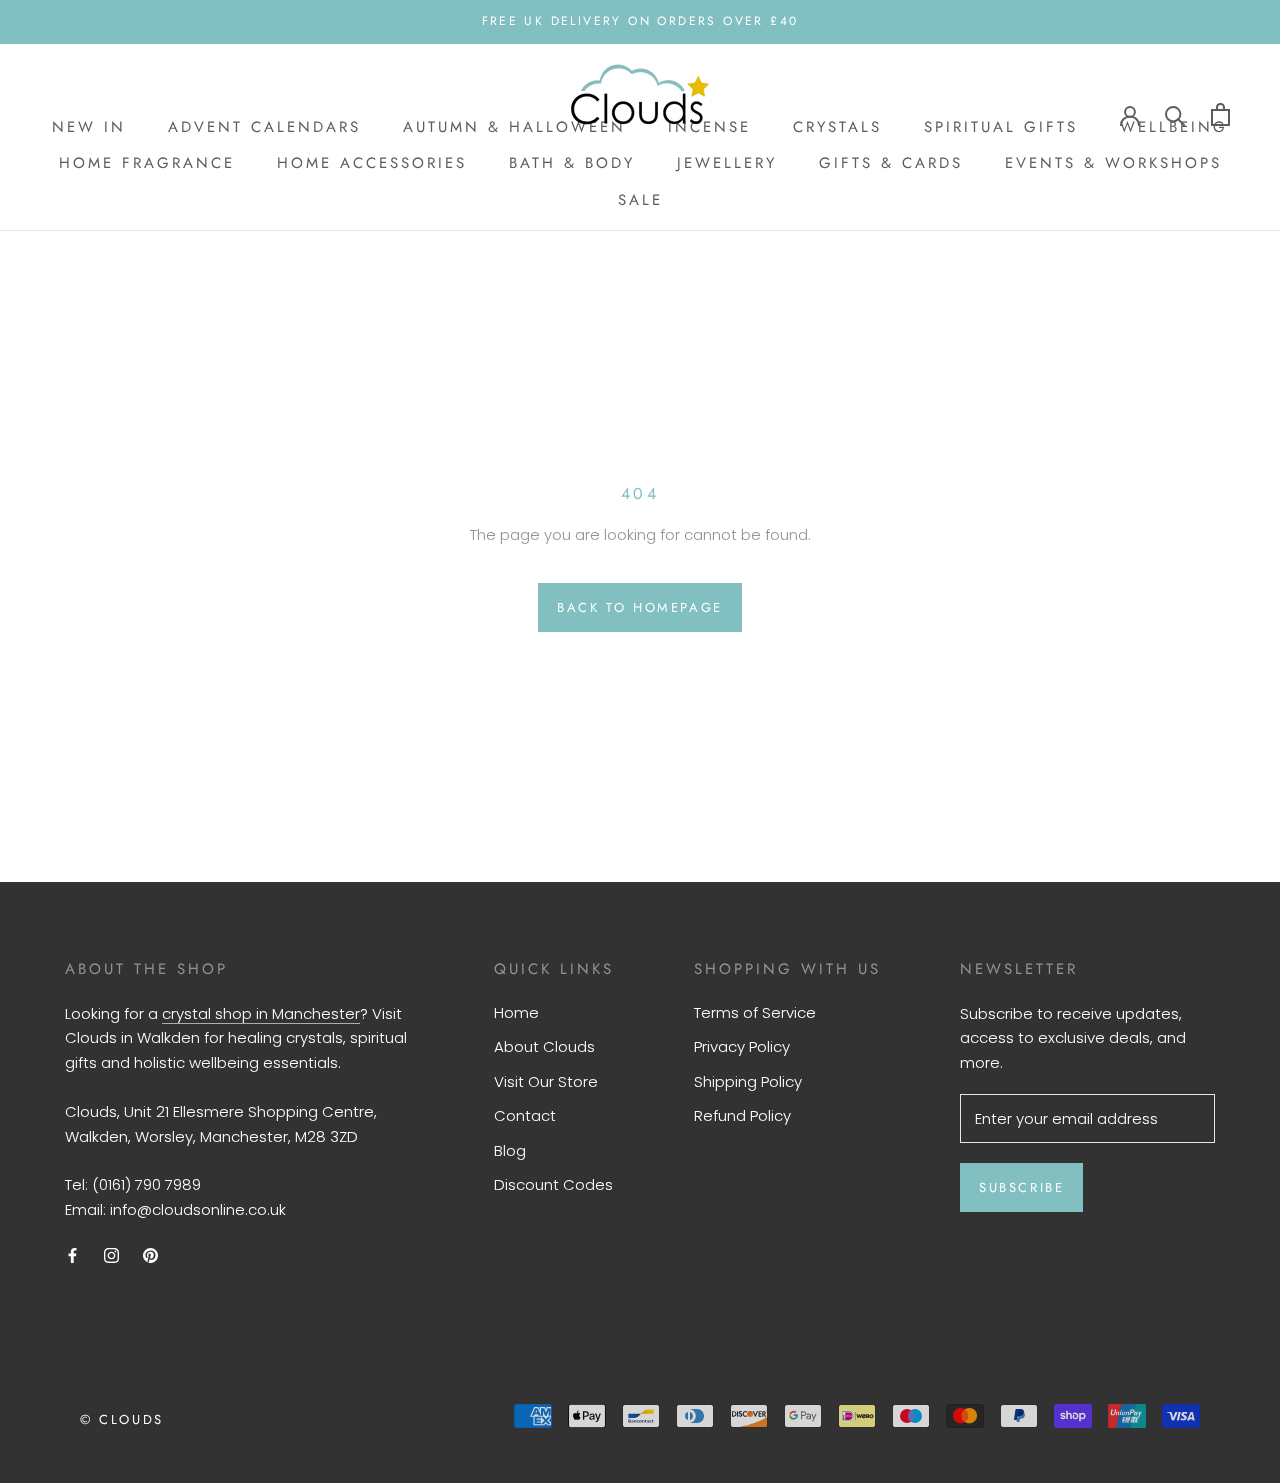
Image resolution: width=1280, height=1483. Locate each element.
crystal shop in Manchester (261, 1013)
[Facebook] (72, 1255)
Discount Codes (553, 1184)
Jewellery (727, 163)
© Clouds (122, 1419)
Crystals (837, 127)
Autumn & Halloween (514, 127)
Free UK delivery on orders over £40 (640, 21)
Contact (525, 1115)
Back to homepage (640, 607)
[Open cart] (1220, 114)
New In (89, 127)
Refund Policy (742, 1115)
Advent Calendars (264, 127)
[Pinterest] (150, 1255)
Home (516, 1012)
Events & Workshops (1113, 163)
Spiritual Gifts (1001, 127)
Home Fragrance (147, 163)
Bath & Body (572, 163)
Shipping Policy (748, 1081)
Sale (640, 200)
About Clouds (544, 1046)
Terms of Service (755, 1012)
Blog (510, 1150)
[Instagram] (111, 1255)
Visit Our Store (546, 1081)
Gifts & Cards (891, 163)
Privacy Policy (742, 1046)
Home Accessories (372, 163)
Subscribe (1021, 1187)
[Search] (1175, 114)
